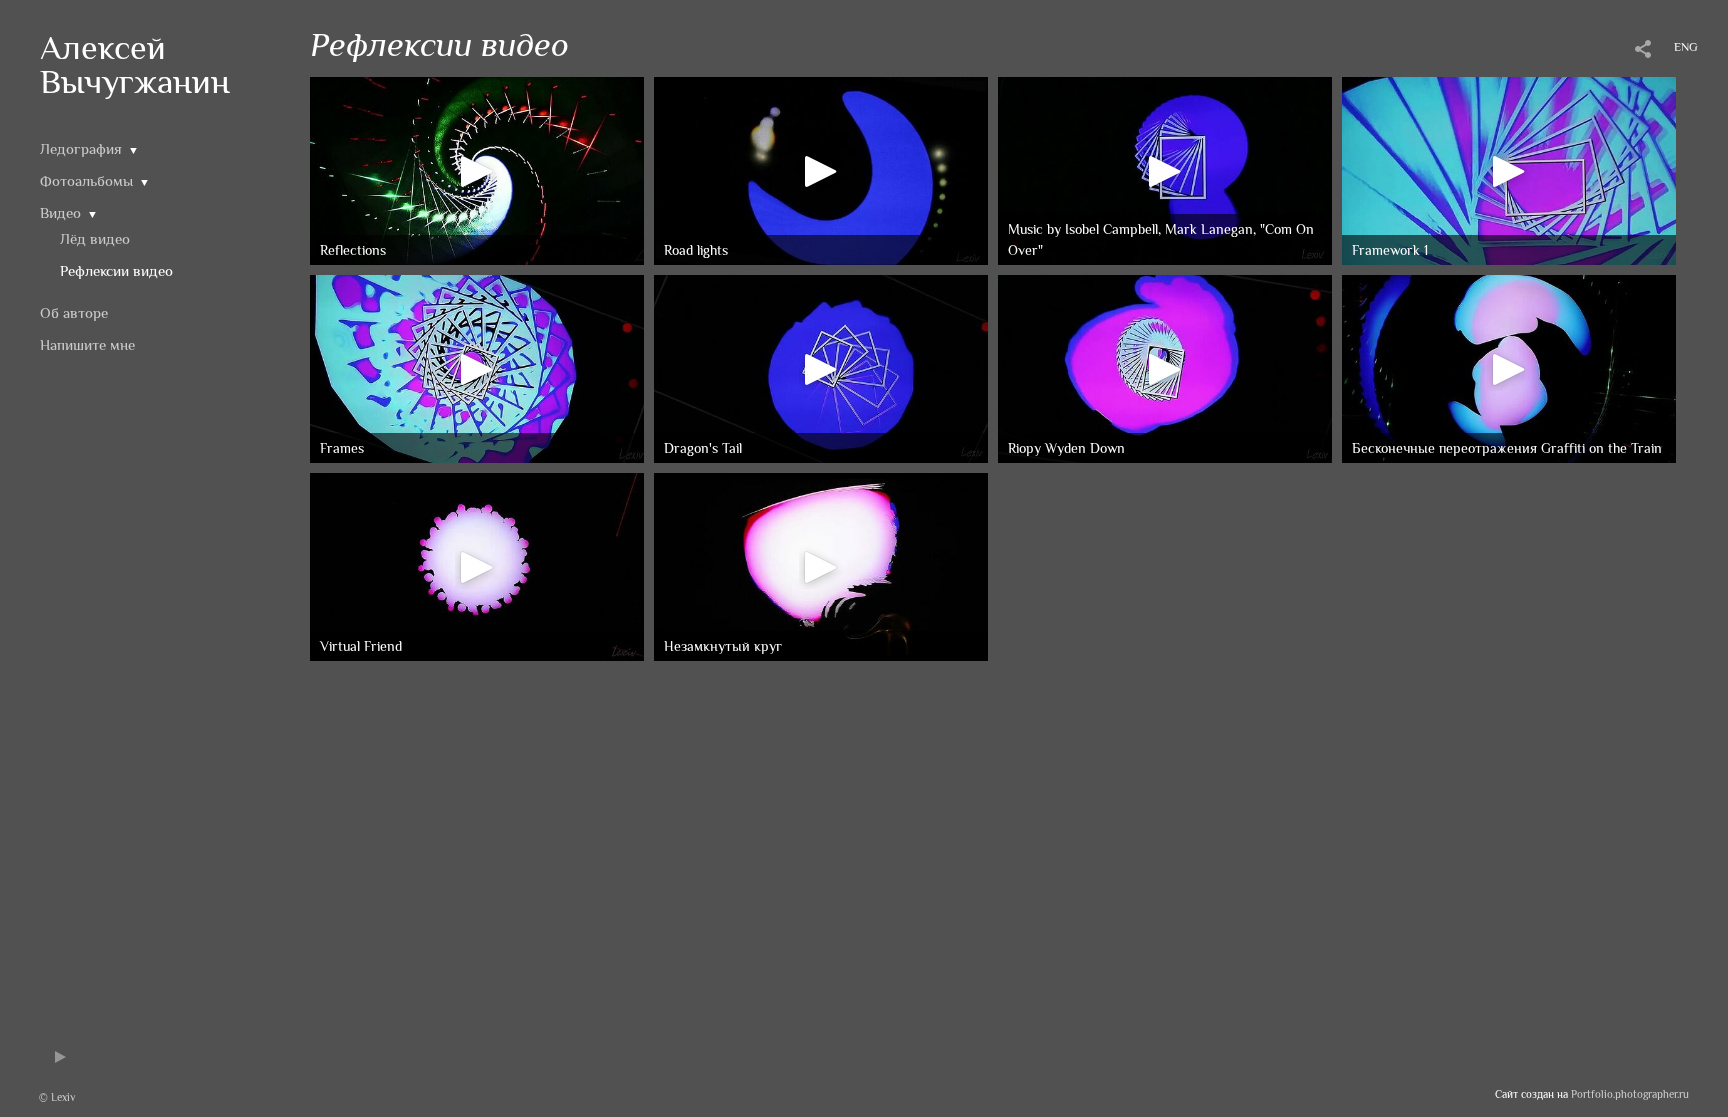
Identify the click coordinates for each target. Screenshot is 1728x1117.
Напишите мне (87, 344)
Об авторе (74, 312)
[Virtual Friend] (477, 565)
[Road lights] (821, 169)
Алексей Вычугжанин (135, 64)
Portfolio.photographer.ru (1630, 1094)
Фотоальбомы (86, 180)
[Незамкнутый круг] (821, 565)
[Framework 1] (1509, 169)
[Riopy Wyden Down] (1165, 367)
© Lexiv (57, 1097)
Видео (60, 212)
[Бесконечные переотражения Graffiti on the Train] (1509, 367)
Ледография (81, 148)
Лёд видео (95, 238)
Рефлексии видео (116, 270)
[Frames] (477, 367)
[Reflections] (477, 169)
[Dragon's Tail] (821, 367)
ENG (1686, 47)
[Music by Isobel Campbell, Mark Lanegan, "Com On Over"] (1165, 169)
